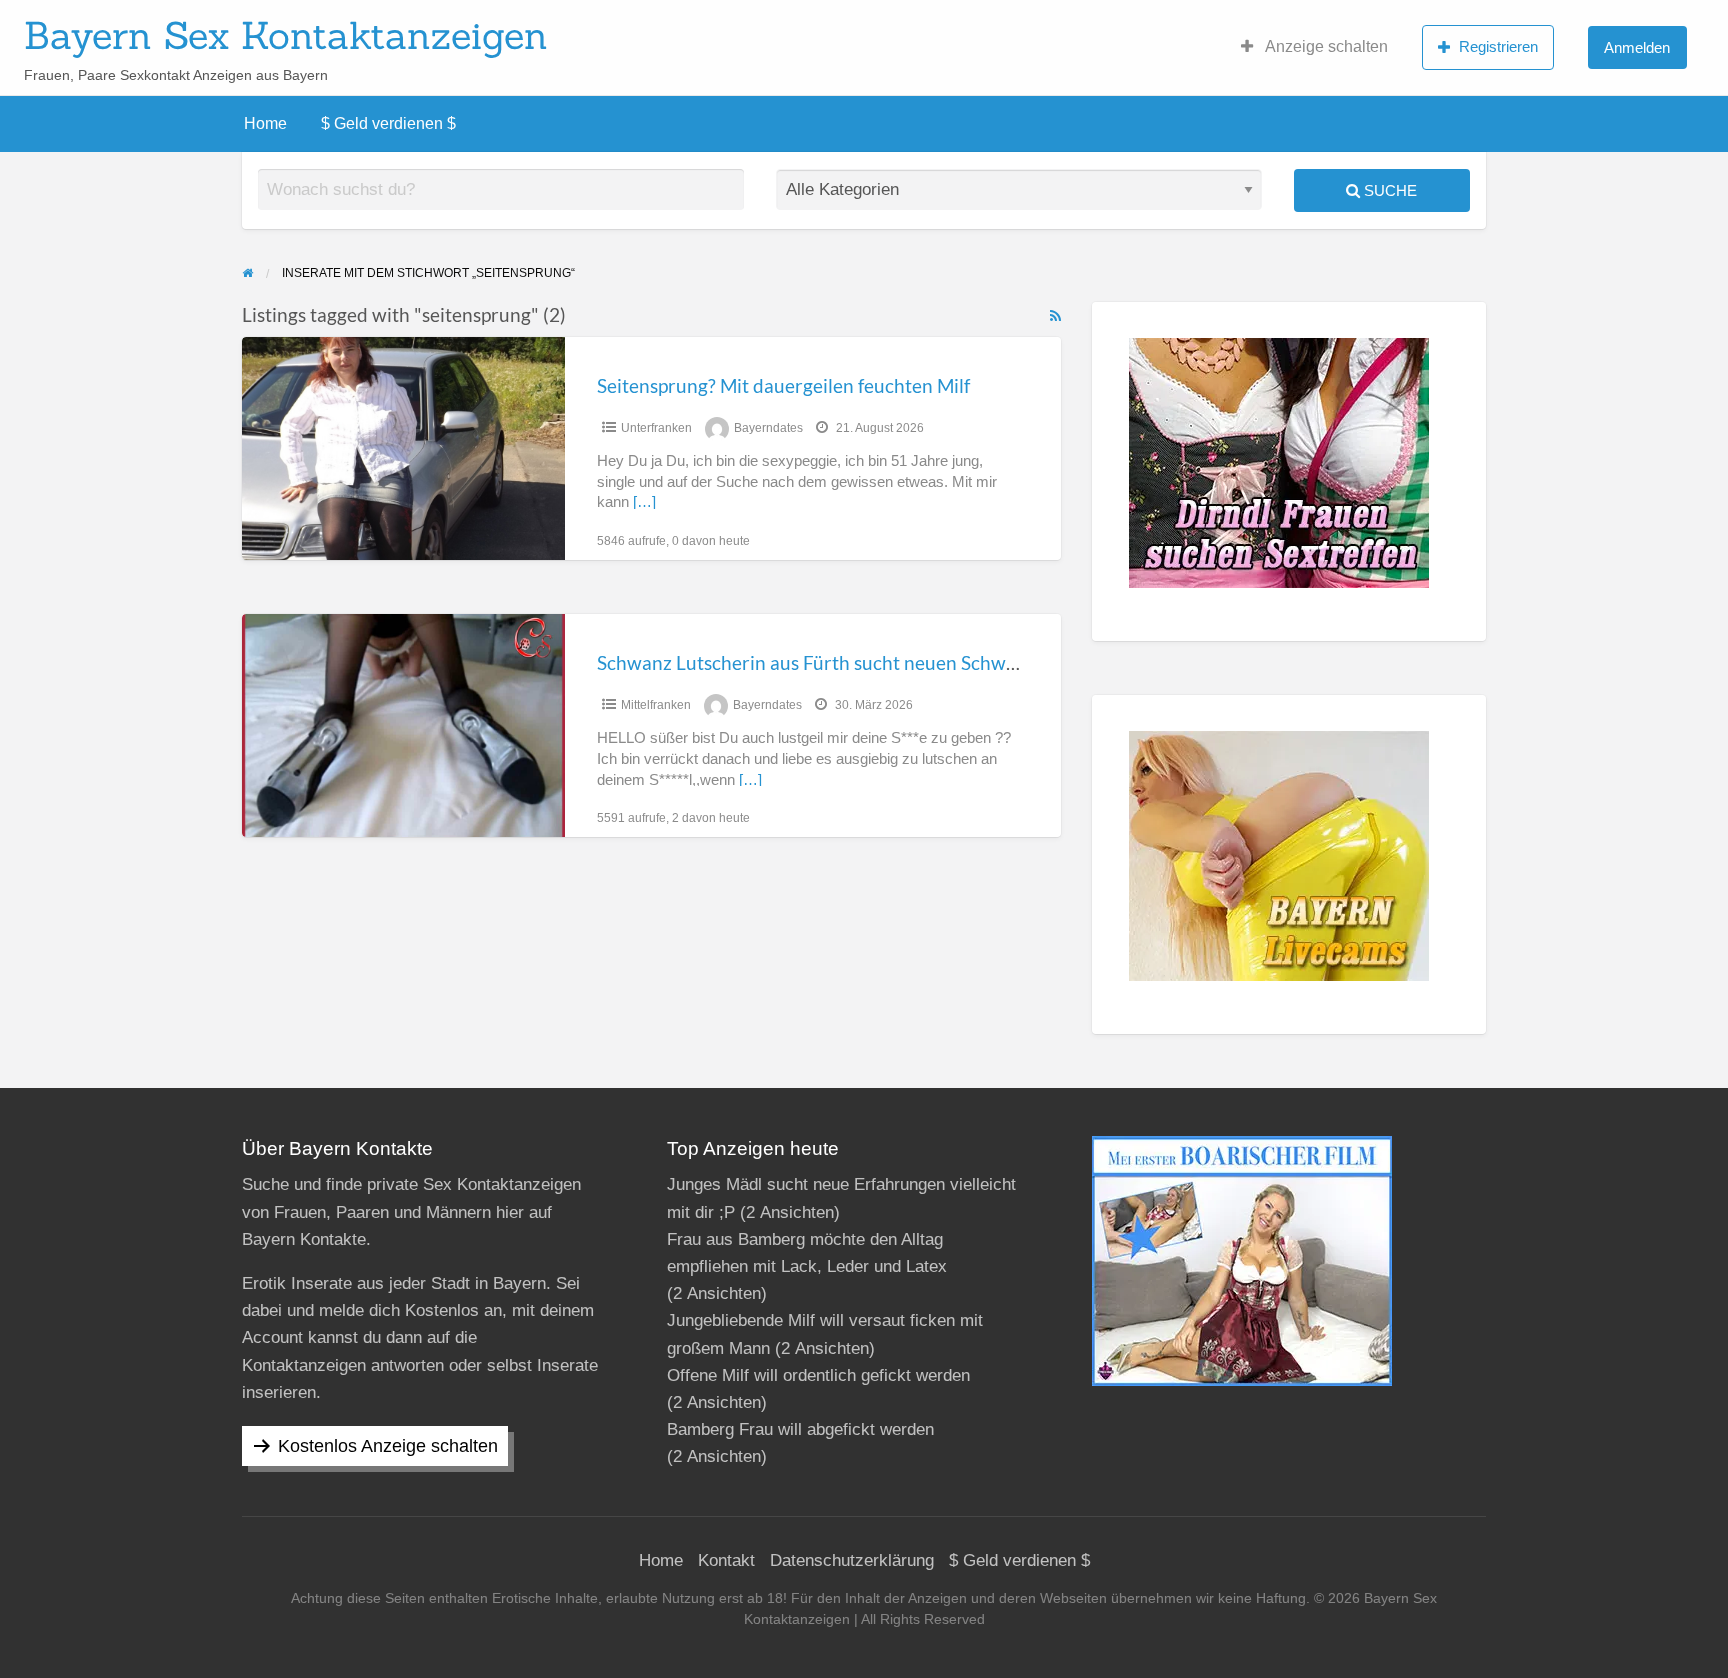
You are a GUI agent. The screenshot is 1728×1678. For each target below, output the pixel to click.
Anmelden (1637, 47)
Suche (1388, 190)
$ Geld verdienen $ (388, 123)
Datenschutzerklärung (852, 1560)
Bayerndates (768, 428)
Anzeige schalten (1325, 46)
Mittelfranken (656, 705)
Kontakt (726, 1560)
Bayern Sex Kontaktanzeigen (286, 35)
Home (265, 123)
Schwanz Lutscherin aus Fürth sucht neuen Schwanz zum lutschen (874, 662)
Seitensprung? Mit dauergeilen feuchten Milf (783, 385)
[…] (644, 502)
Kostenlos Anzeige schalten (388, 1446)
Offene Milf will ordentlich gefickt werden (818, 1375)
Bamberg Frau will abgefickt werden (800, 1429)
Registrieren (1498, 46)
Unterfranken (656, 428)
